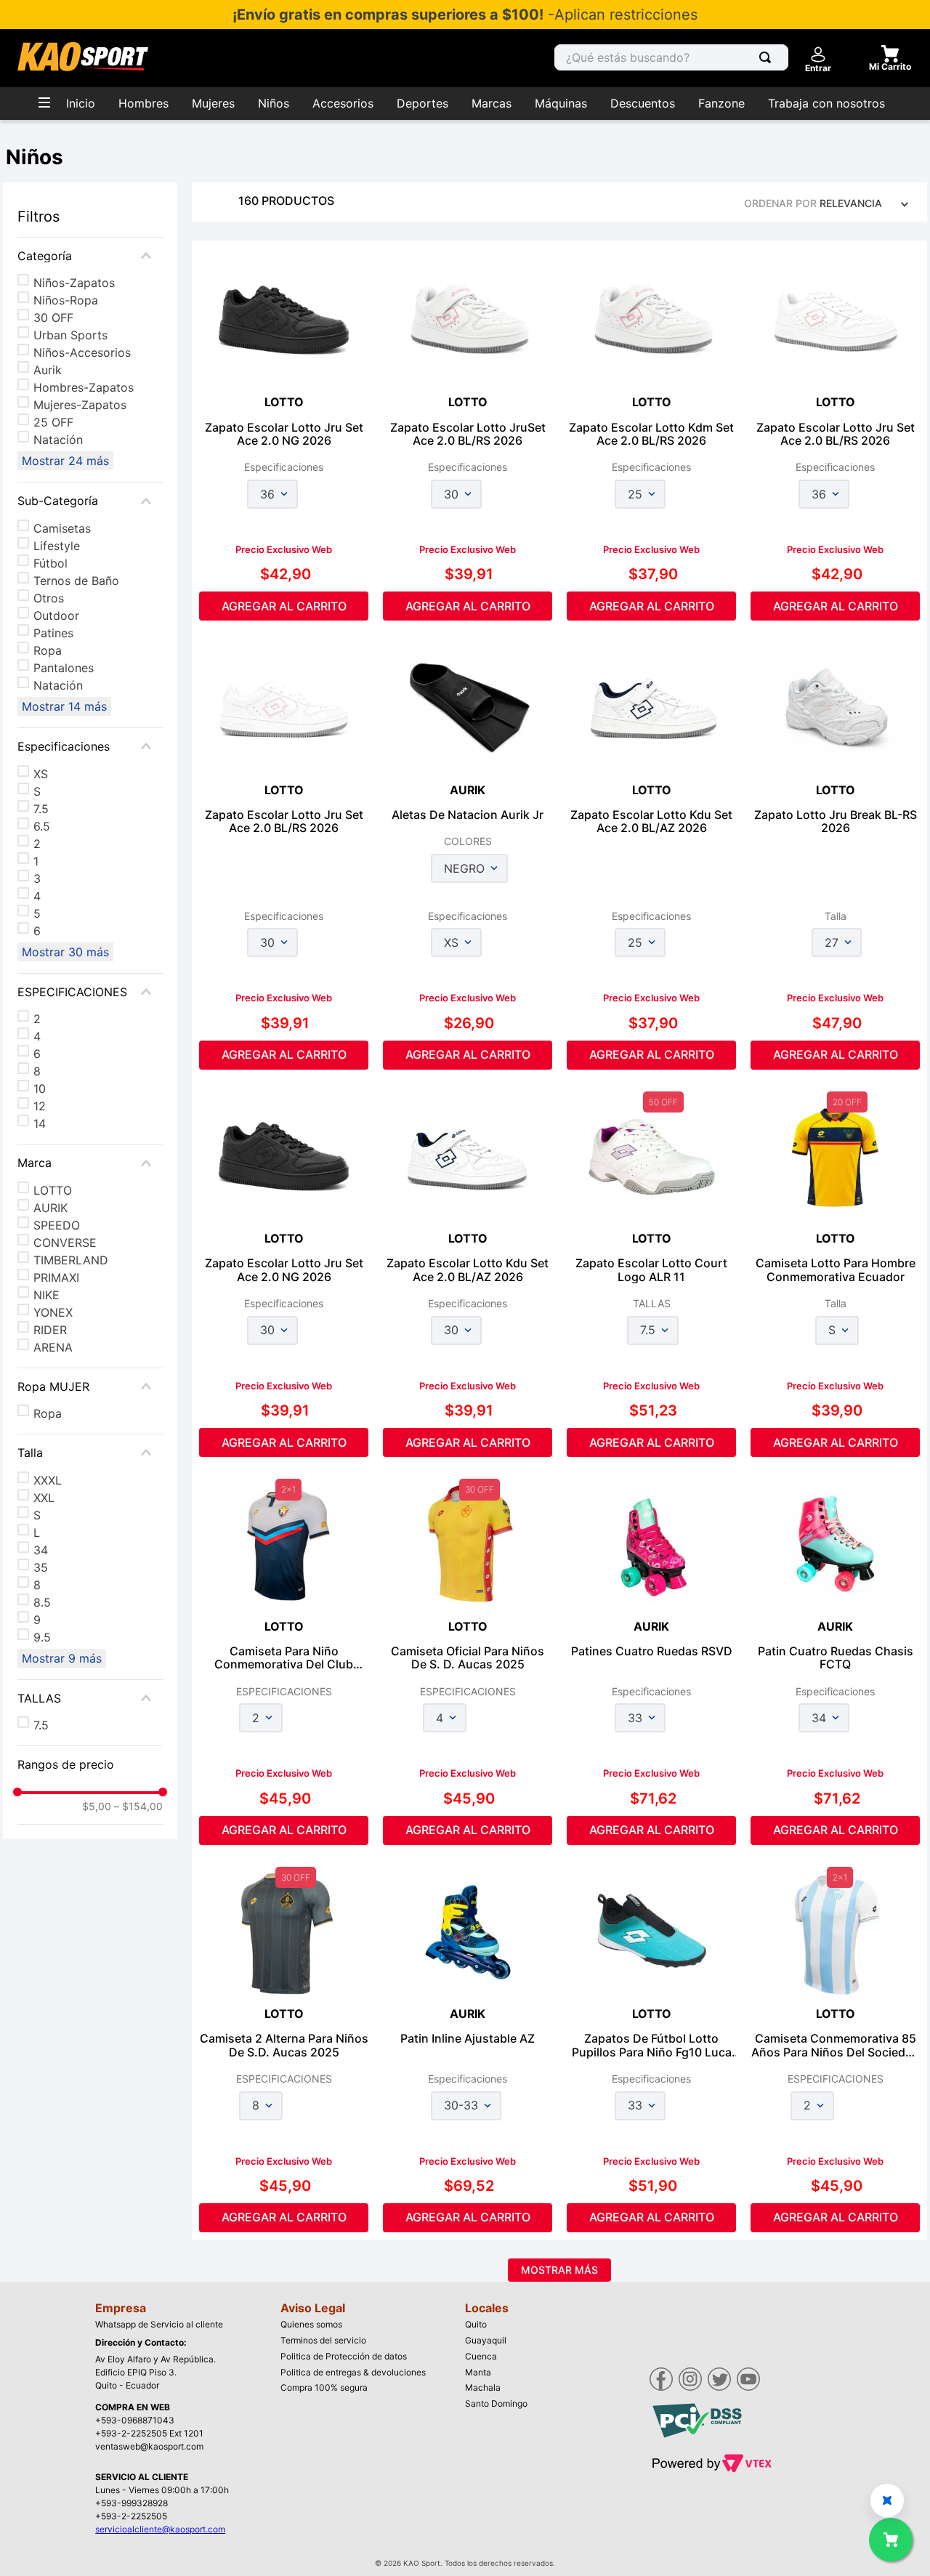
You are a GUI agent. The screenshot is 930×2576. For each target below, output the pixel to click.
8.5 (42, 1602)
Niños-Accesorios (82, 352)
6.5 (42, 826)
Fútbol (50, 563)
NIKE (46, 1295)
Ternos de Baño (76, 581)
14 (40, 1123)
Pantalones (64, 668)
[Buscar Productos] (768, 57)
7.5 (41, 809)
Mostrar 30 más (65, 952)
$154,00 (138, 1806)
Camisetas (62, 528)
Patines (53, 633)
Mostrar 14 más (64, 706)
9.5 (42, 1637)
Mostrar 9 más (62, 1658)
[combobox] (671, 57)
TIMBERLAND (71, 1260)
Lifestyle (57, 546)
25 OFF (53, 422)
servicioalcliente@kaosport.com (160, 2529)
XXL (44, 1498)
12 (40, 1106)
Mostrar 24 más (65, 461)
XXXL (48, 1480)
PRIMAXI (56, 1277)
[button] (90, 256)
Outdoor (56, 615)
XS (41, 774)
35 (41, 1567)
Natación (58, 440)
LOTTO (53, 1190)
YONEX (53, 1312)
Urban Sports (70, 335)
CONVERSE (65, 1243)
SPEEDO (57, 1225)
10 (40, 1089)
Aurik (48, 370)
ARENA (53, 1347)
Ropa (48, 650)
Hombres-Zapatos (84, 387)
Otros (49, 598)
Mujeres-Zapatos (80, 405)
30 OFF (53, 318)
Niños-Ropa (66, 300)
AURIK (50, 1208)
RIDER (50, 1330)
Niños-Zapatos (74, 283)
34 (41, 1550)
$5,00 (97, 1806)
